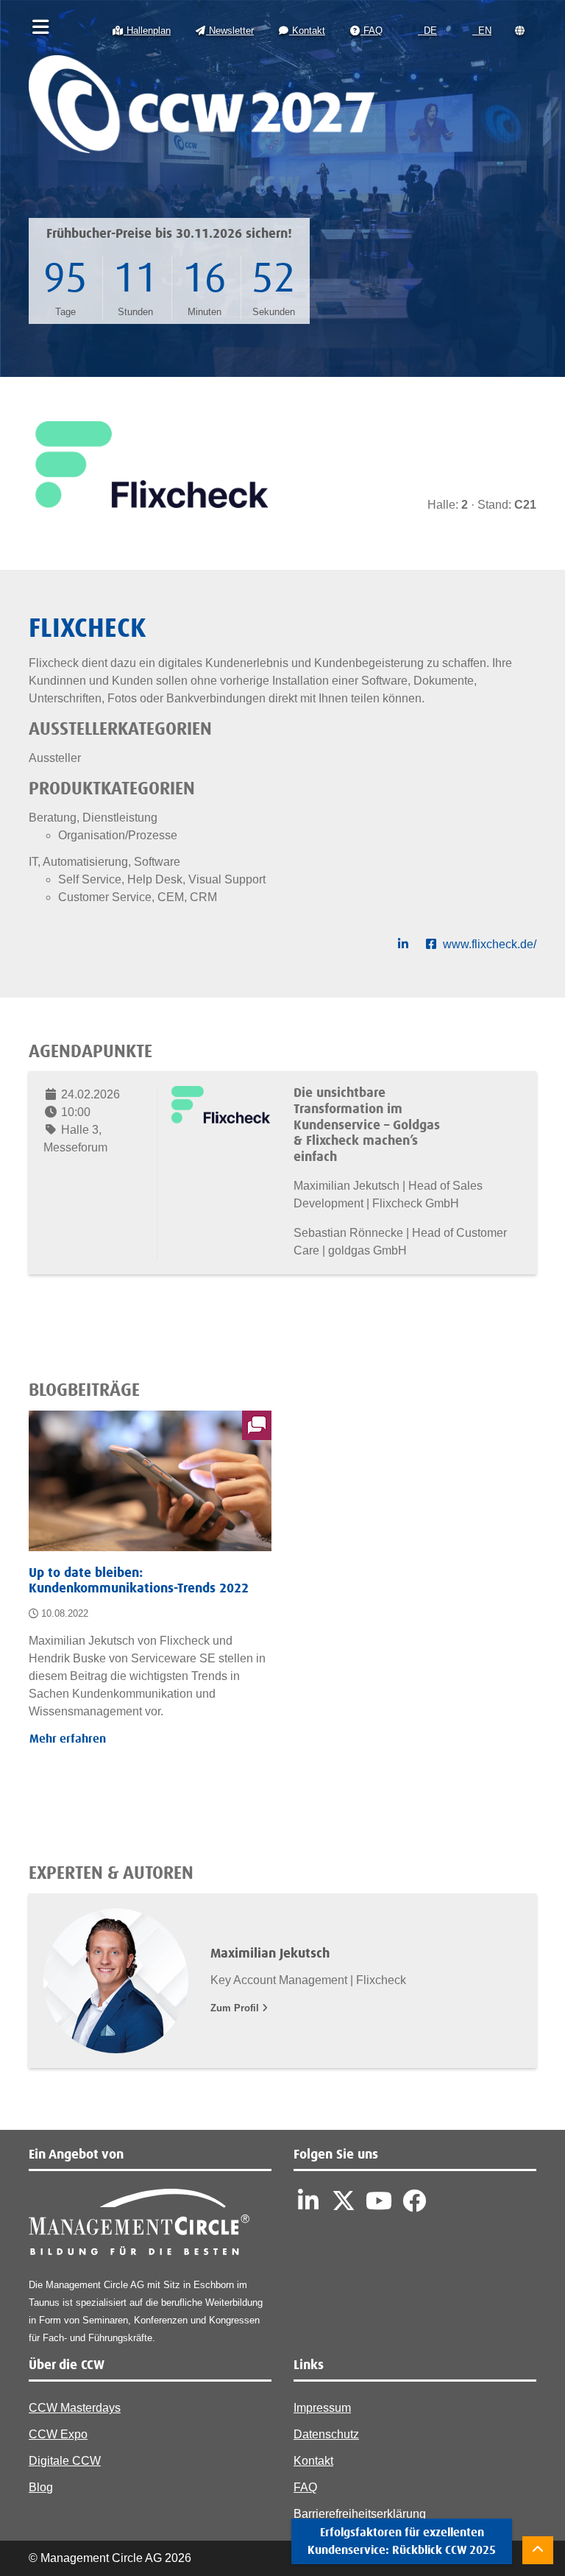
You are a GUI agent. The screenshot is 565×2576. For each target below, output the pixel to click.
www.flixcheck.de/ (490, 944)
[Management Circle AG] (139, 2225)
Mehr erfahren (68, 1739)
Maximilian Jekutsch (270, 1954)
